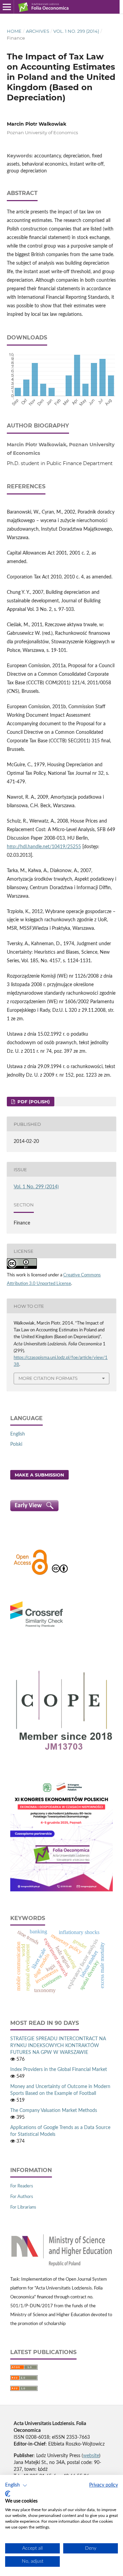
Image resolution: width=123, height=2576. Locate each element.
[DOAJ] (31, 1574)
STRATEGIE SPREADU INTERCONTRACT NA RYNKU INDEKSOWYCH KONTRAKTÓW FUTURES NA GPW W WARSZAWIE (58, 2046)
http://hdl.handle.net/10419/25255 (44, 847)
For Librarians (23, 2207)
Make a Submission (39, 1475)
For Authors (22, 2197)
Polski (16, 1444)
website (91, 2456)
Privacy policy (104, 2485)
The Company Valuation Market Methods (54, 2111)
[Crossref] (37, 1628)
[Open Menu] (7, 7)
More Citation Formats (48, 1378)
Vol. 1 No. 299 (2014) (76, 31)
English (18, 1434)
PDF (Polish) (33, 1102)
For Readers (22, 2186)
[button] (16, 2486)
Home (14, 31)
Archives (38, 31)
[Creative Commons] (60, 1574)
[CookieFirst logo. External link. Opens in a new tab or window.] (8, 2494)
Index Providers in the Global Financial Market (59, 2070)
